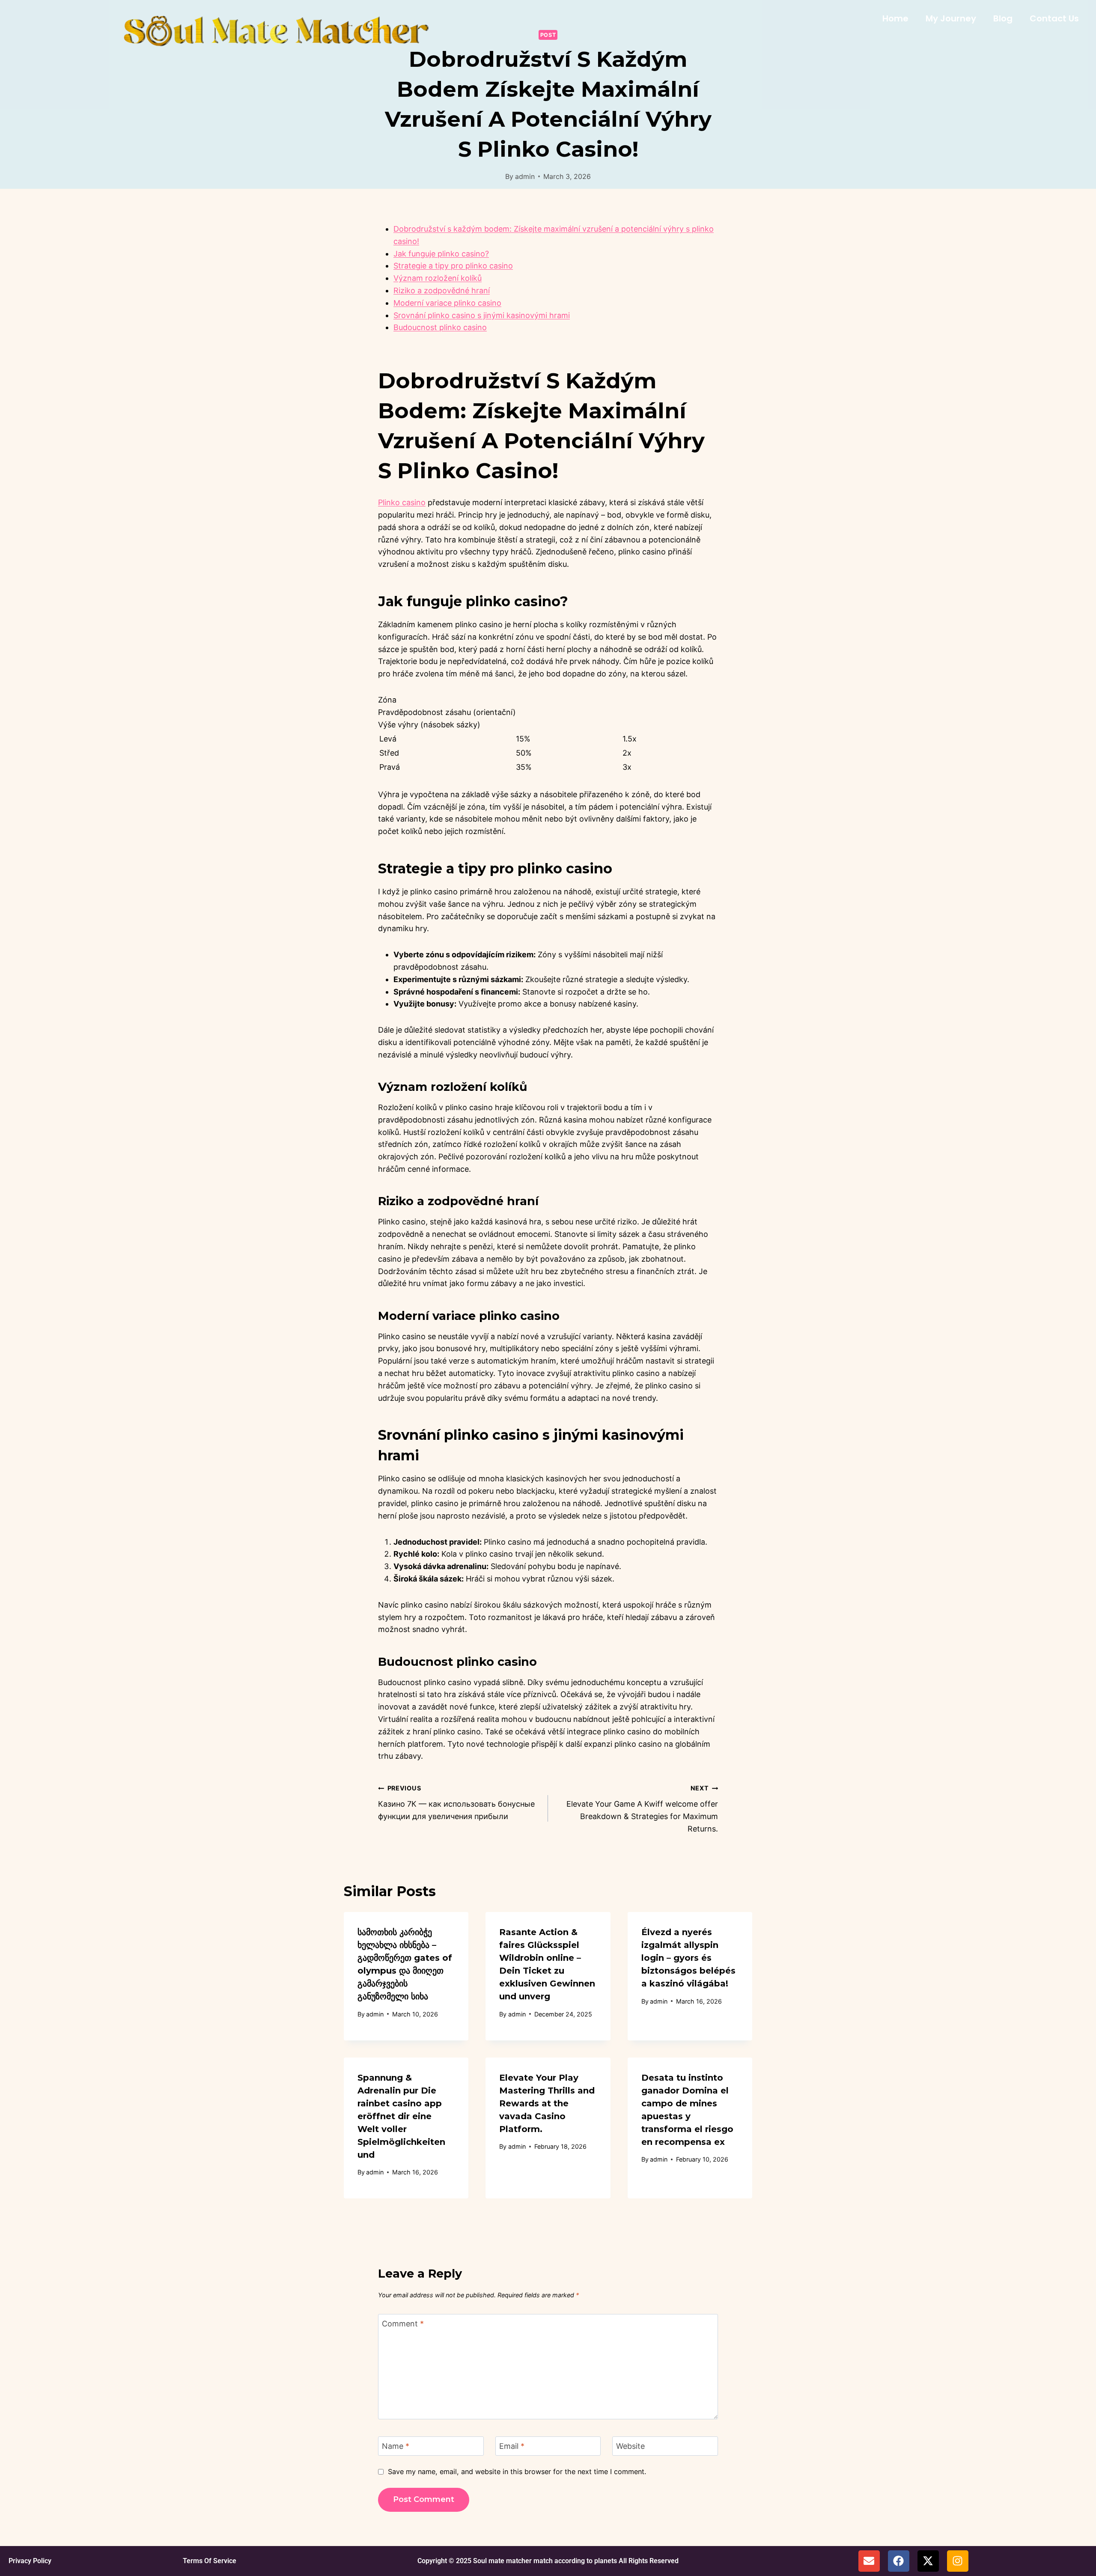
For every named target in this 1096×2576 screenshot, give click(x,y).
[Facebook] (899, 2561)
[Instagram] (958, 2561)
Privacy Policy (30, 2561)
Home (895, 18)
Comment (403, 2324)
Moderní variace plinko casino (447, 303)
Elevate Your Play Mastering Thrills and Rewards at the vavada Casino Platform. (547, 2103)
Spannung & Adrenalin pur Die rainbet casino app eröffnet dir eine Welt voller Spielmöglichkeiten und (401, 2116)
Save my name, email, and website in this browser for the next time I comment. (517, 2472)
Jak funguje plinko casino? (441, 254)
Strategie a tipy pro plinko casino (453, 266)
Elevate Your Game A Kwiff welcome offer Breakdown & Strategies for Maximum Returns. (642, 1809)
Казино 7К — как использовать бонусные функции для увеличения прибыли (456, 1803)
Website (630, 2446)
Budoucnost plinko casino (440, 327)
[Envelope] (869, 2561)
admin (525, 176)
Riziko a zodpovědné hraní (442, 290)
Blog (1003, 18)
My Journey (951, 18)
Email (512, 2446)
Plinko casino (402, 502)
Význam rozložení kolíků (438, 278)
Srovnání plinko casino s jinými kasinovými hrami (482, 315)
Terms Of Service (210, 2561)
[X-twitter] (928, 2561)
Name (396, 2446)
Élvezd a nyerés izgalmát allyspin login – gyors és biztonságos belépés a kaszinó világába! (688, 1958)
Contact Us (1054, 18)
